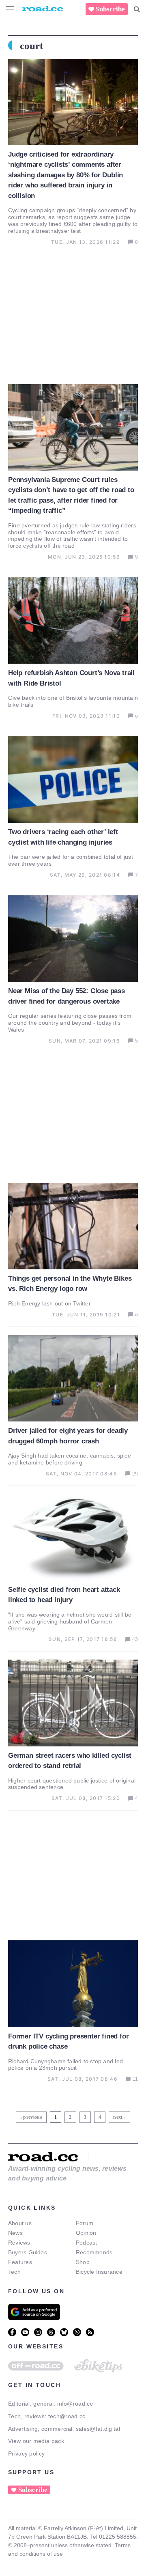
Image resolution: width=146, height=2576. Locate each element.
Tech (14, 2272)
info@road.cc (75, 2404)
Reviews (19, 2243)
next (118, 2117)
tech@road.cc (67, 2416)
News (15, 2233)
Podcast (87, 2243)
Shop (83, 2262)
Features (20, 2262)
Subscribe (110, 9)
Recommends (94, 2252)
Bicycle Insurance (99, 2272)
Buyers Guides (28, 2252)
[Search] (137, 9)
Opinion (86, 2233)
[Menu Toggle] (10, 9)
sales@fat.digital (98, 2429)
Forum (85, 2223)
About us (20, 2223)
